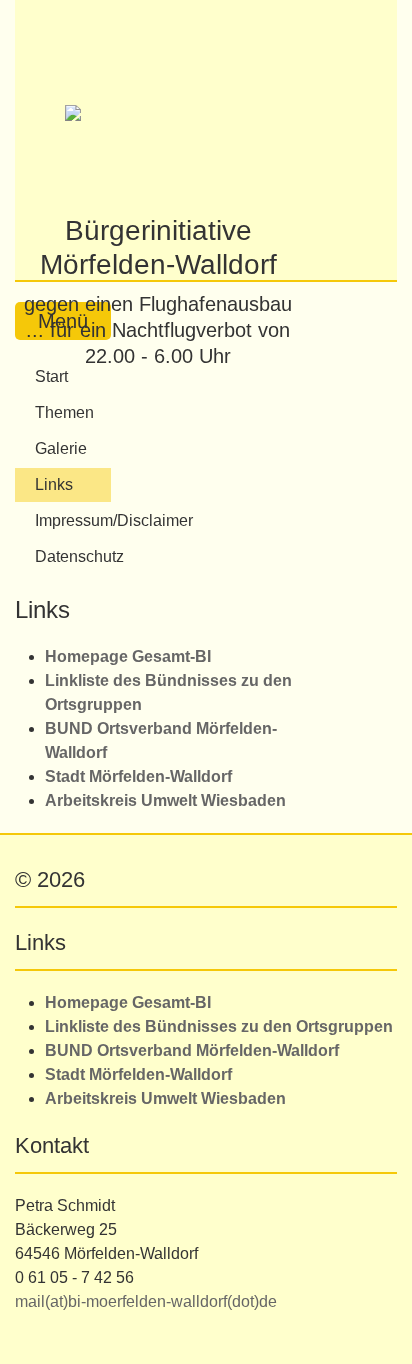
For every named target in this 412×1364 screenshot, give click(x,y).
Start (51, 376)
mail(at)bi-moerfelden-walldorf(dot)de (146, 1301)
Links (54, 484)
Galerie (61, 448)
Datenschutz (73, 556)
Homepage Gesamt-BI (128, 656)
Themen (64, 412)
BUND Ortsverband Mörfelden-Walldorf (192, 1050)
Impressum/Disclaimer (73, 520)
